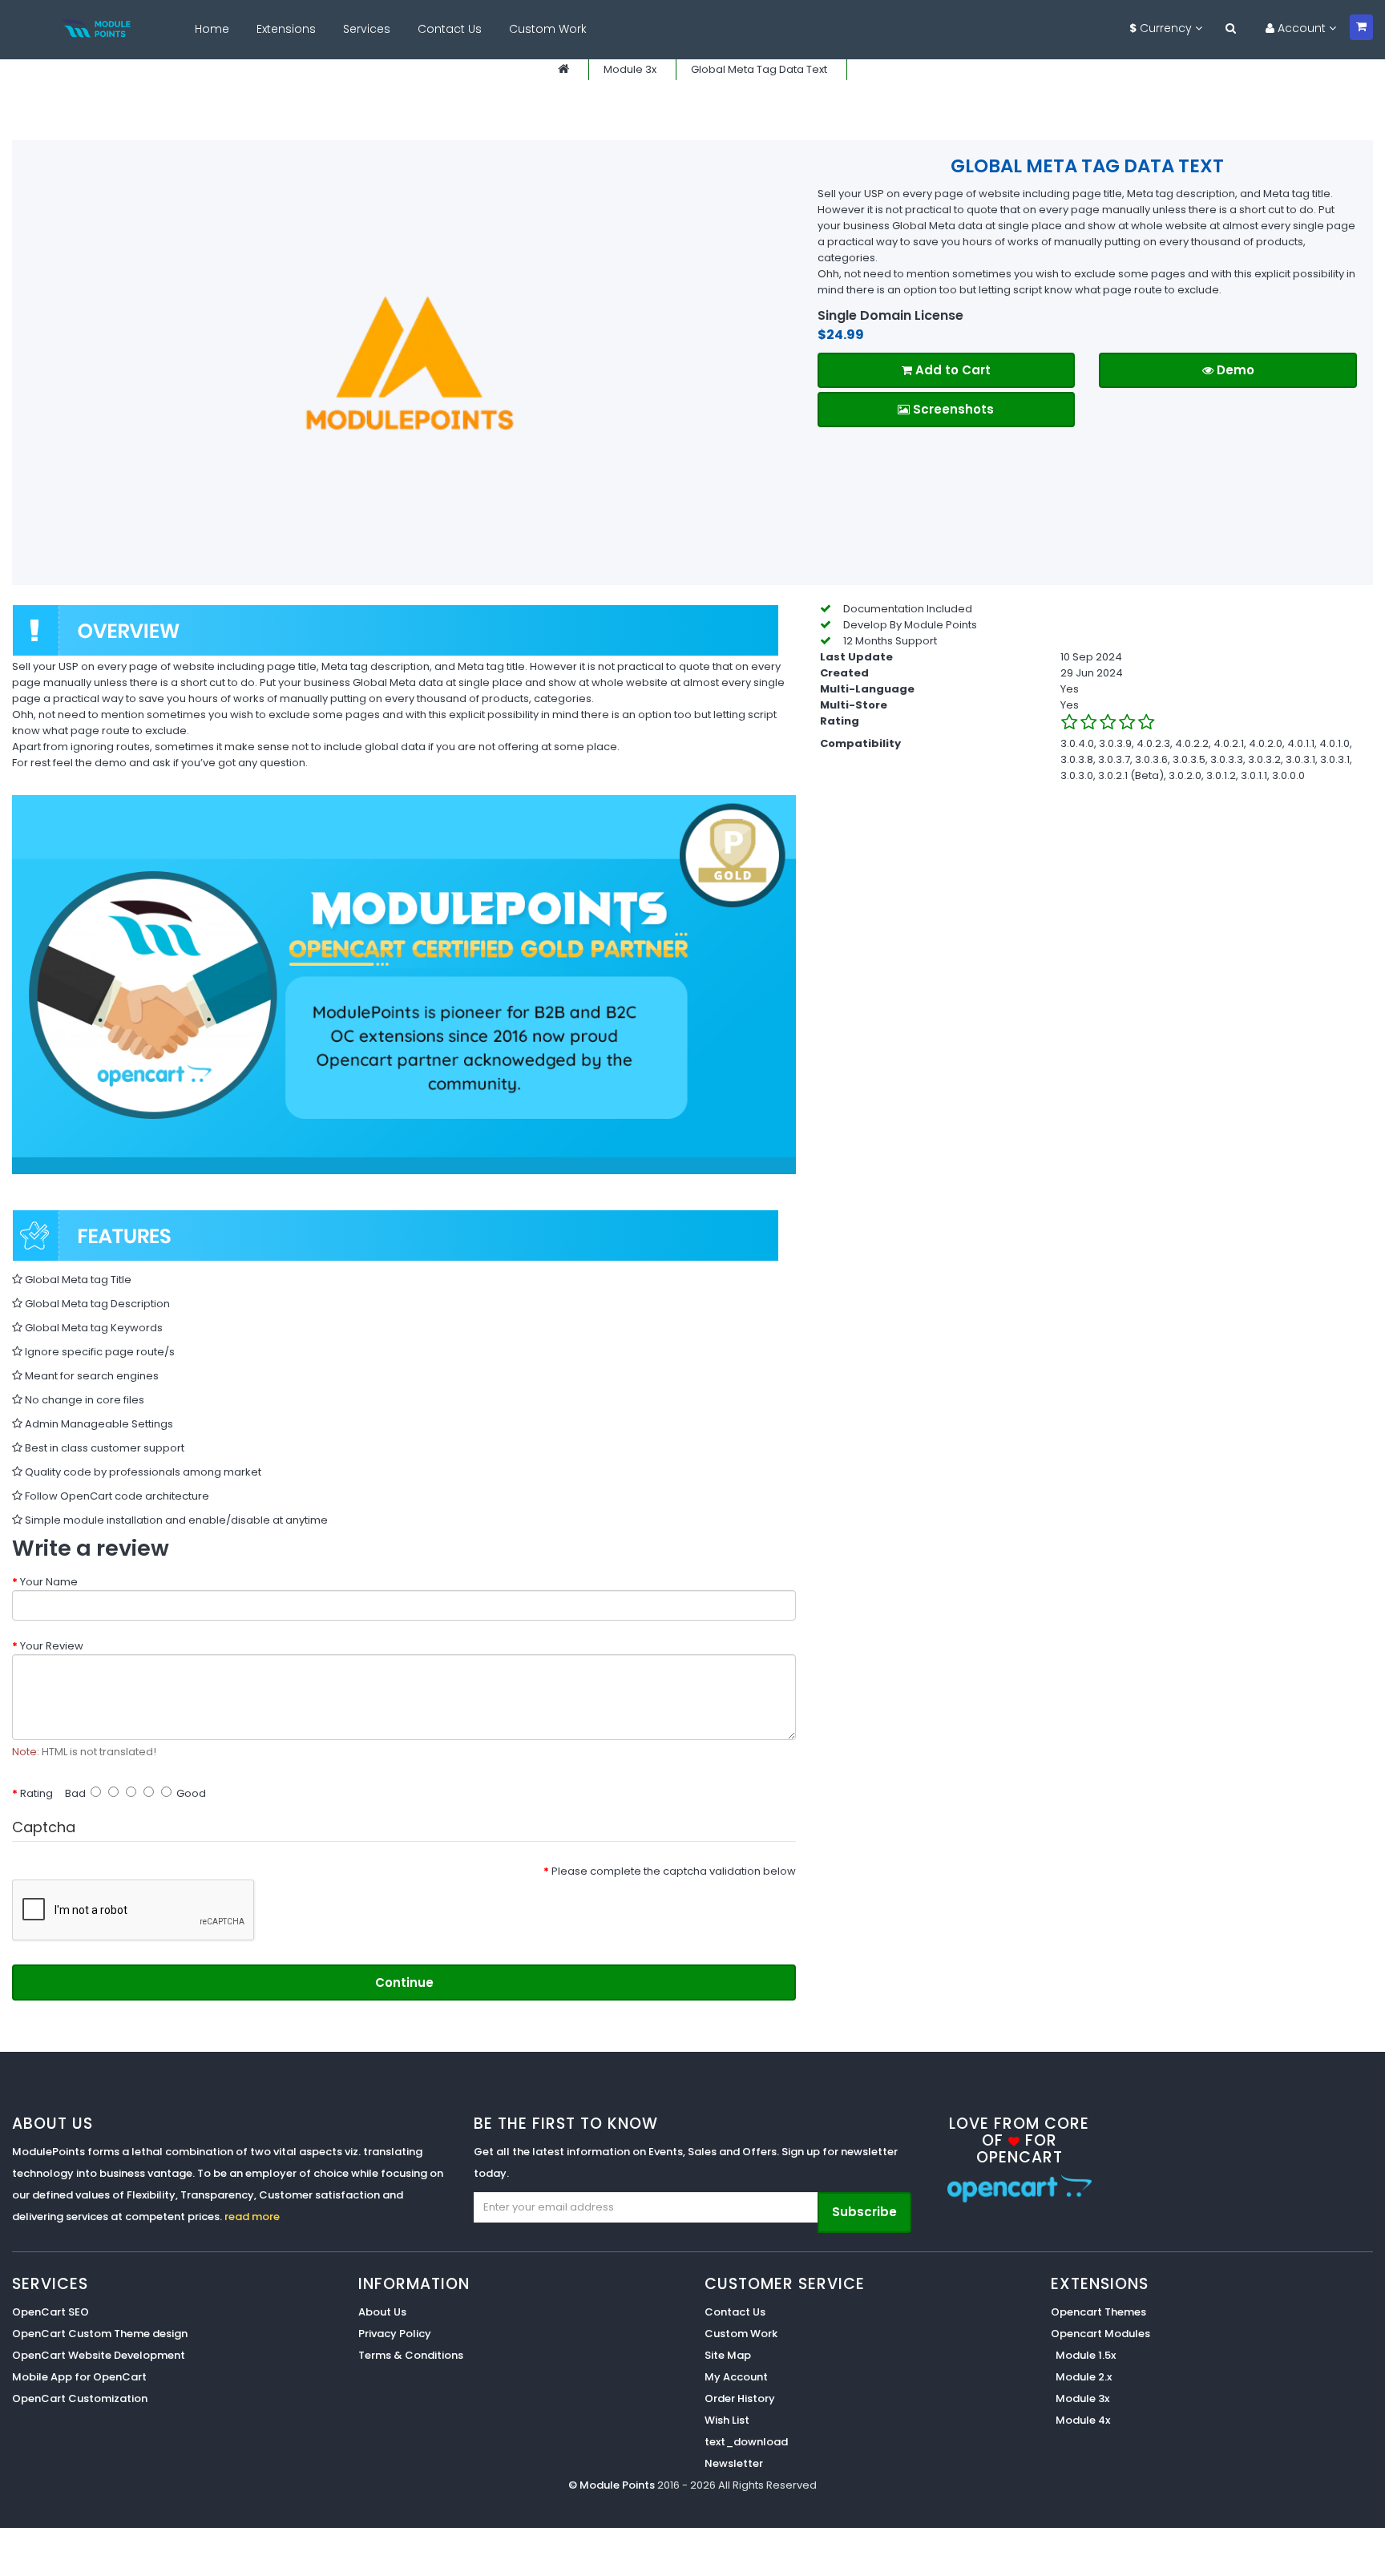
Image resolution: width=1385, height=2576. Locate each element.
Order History (740, 2398)
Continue (404, 1982)
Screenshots (952, 409)
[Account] (1231, 28)
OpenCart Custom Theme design (100, 2334)
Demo (1234, 370)
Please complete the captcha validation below (674, 1871)
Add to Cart (951, 370)
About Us (382, 2312)
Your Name (49, 1582)
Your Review (52, 1646)
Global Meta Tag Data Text (759, 69)
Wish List (727, 2420)
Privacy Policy (395, 2334)
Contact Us (735, 2312)
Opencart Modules (1100, 2334)
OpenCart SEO (50, 2312)
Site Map (728, 2355)
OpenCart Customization (80, 2398)
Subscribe (864, 2212)
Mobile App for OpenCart (79, 2377)
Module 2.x (1084, 2377)
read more (252, 2217)
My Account (736, 2377)
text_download (746, 2442)
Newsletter (734, 2463)
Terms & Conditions (411, 2355)
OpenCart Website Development (99, 2355)
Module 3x (630, 69)
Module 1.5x (1086, 2355)
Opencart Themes (1098, 2312)
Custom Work (741, 2334)
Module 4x (1083, 2420)
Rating (36, 1793)
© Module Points (613, 2485)
